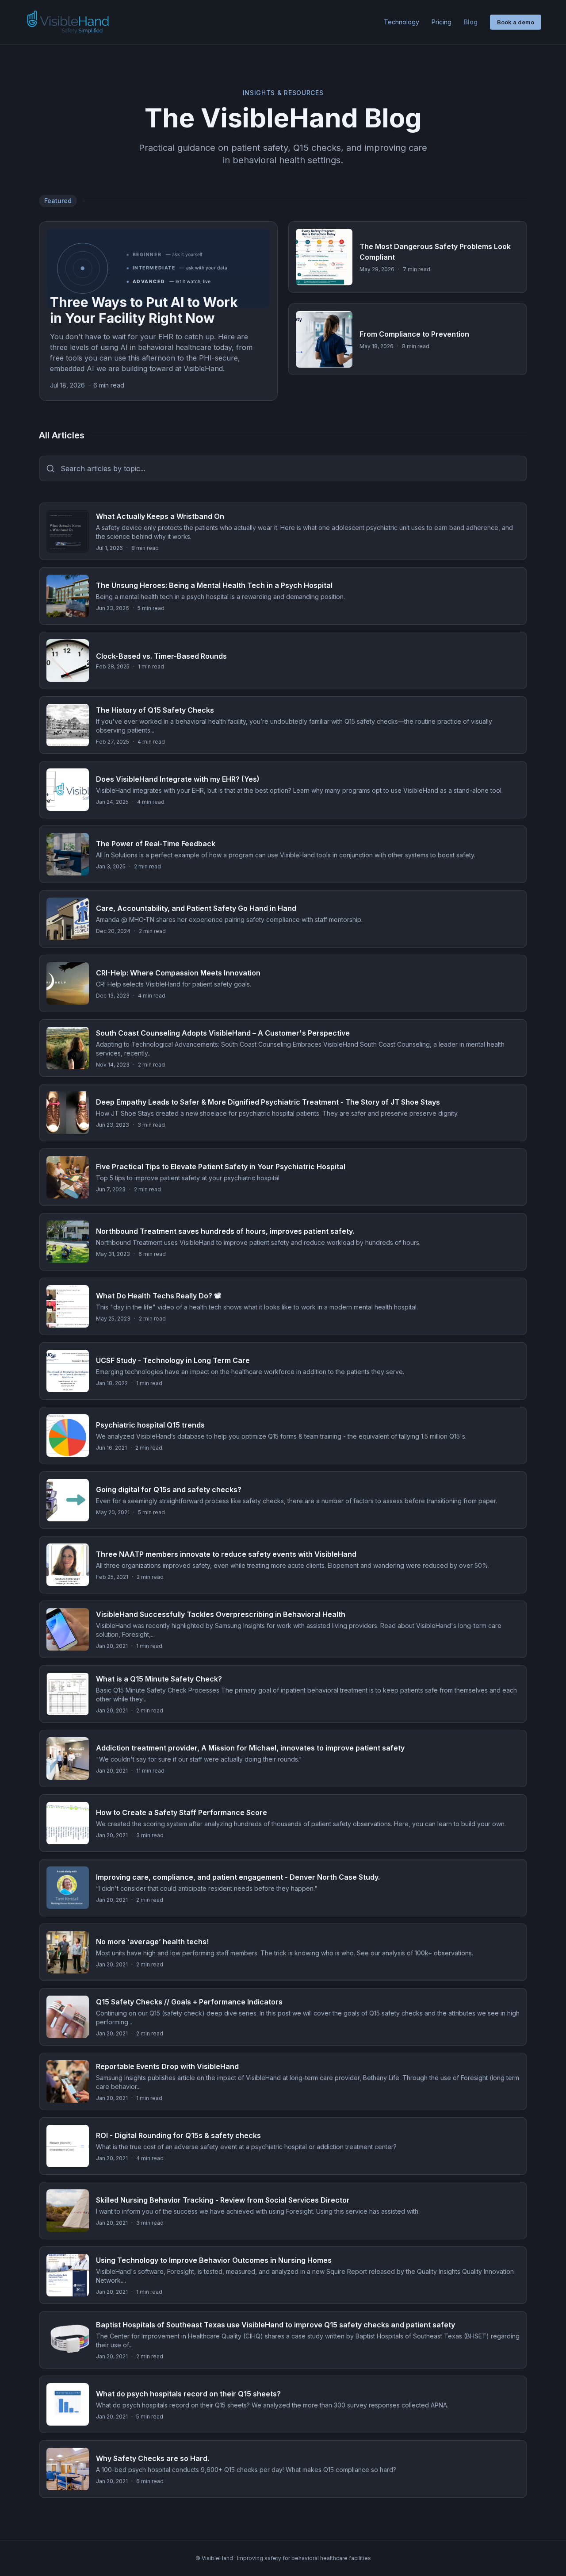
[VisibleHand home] (68, 22)
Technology (402, 22)
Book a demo (516, 22)
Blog (471, 22)
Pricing (442, 22)
